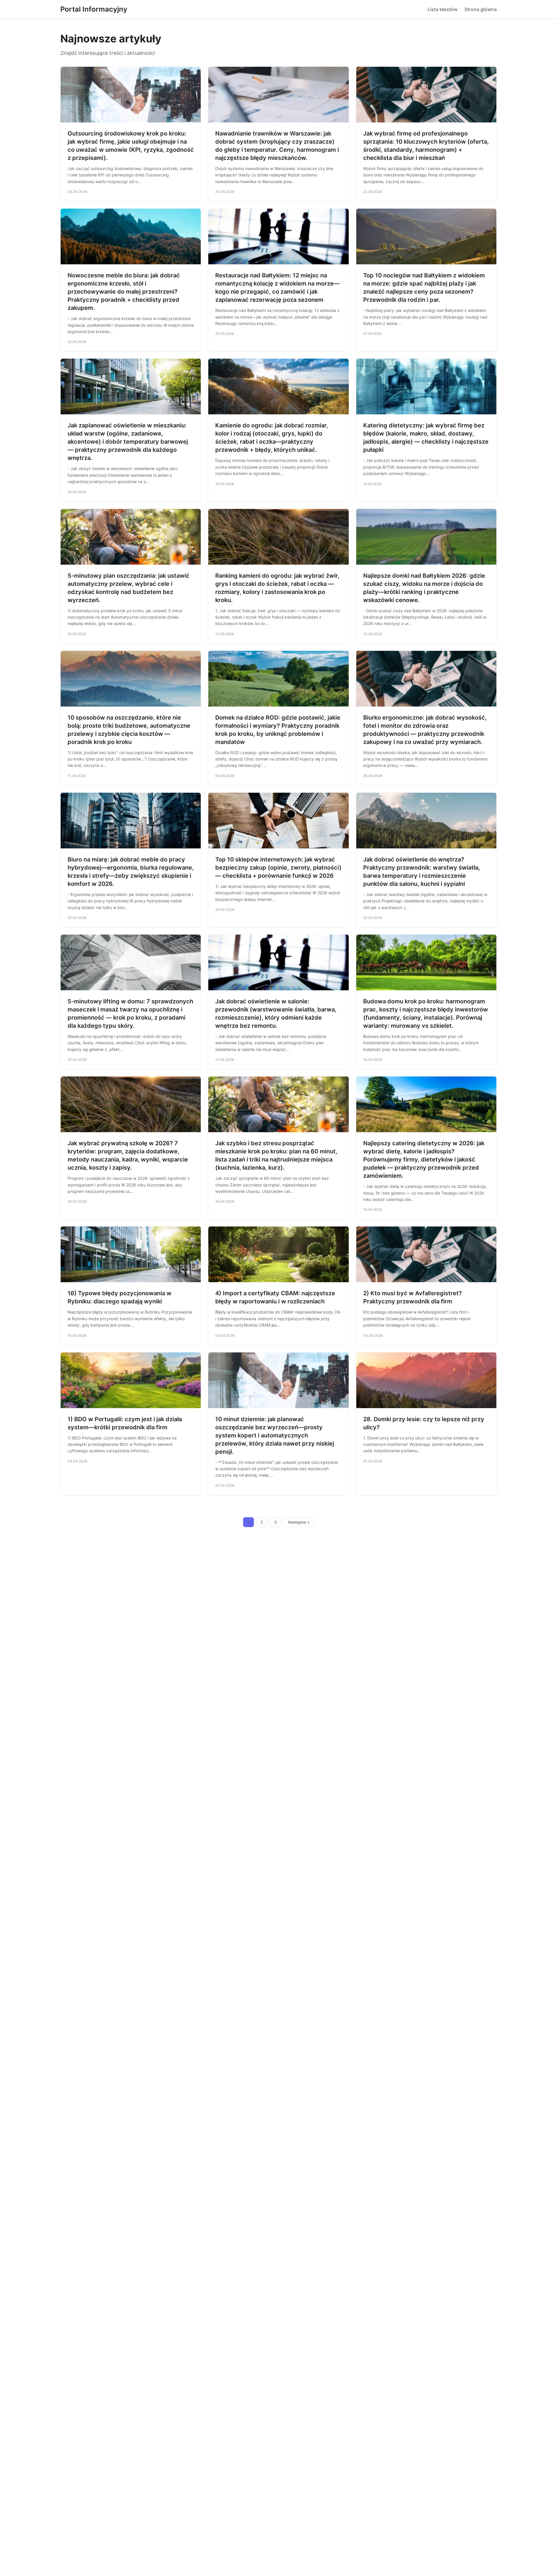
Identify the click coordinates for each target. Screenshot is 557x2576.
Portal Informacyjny (94, 9)
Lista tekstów (443, 9)
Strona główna (481, 9)
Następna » (299, 1522)
